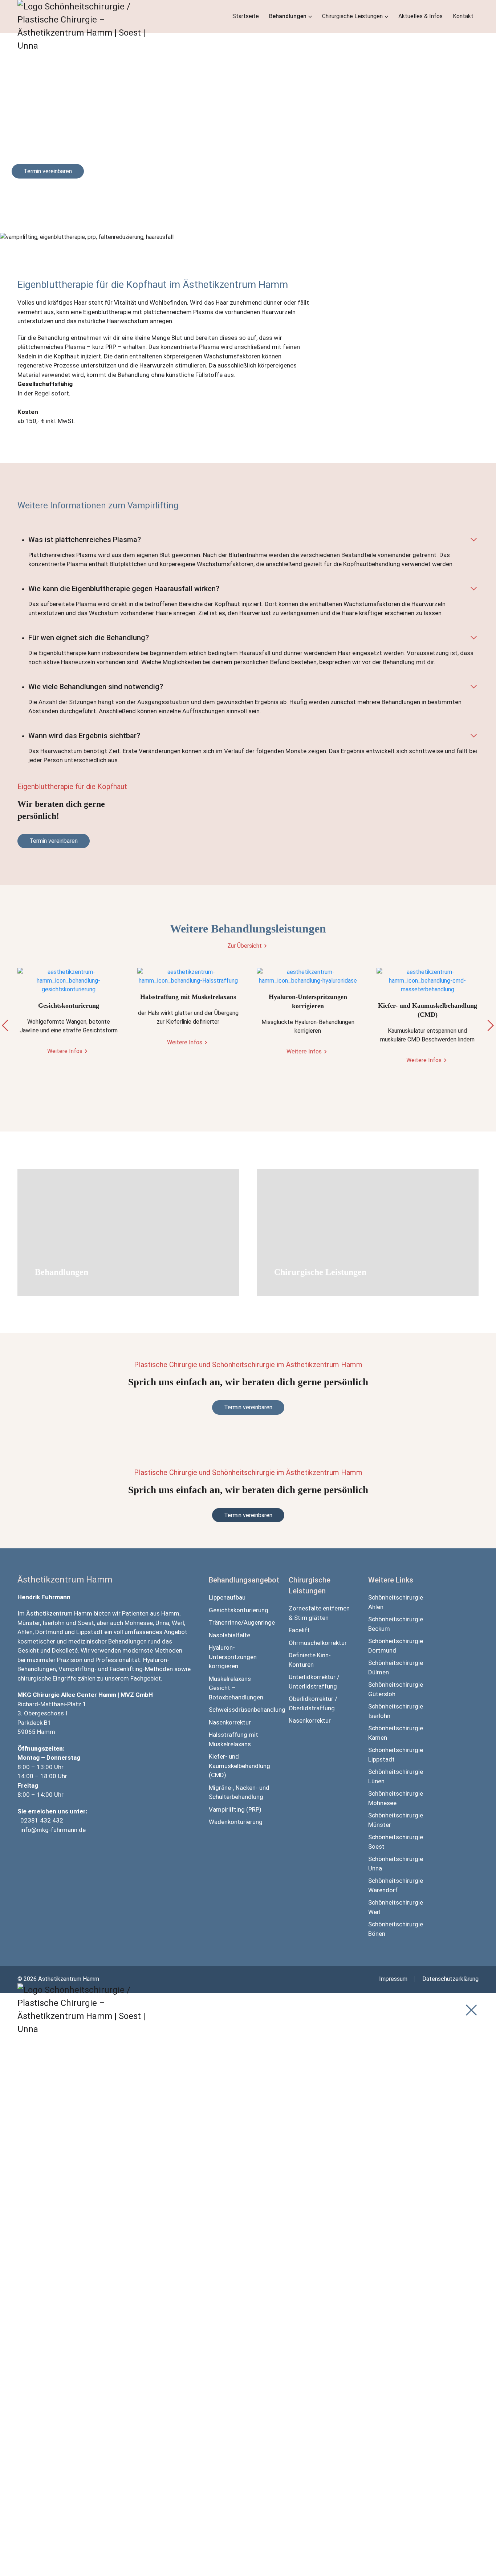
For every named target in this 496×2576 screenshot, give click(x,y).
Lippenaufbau (227, 1597)
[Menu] (471, 2010)
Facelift (299, 1630)
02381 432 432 (42, 1820)
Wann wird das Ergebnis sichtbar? (84, 736)
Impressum (393, 1979)
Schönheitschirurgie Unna (396, 1864)
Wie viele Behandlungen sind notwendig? (96, 687)
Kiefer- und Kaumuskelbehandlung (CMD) (239, 1766)
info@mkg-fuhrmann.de (53, 1830)
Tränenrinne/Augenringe (240, 1622)
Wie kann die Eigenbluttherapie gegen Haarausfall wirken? (124, 589)
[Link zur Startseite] (90, 69)
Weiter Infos (290, 1283)
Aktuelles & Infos (420, 16)
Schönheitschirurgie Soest (396, 1842)
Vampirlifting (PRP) (235, 1809)
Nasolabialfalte (229, 1635)
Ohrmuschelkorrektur (318, 1643)
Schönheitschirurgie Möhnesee (396, 1798)
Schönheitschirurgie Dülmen (396, 1667)
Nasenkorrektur (230, 1722)
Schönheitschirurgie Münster (396, 1820)
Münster (29, 1623)
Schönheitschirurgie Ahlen (396, 1602)
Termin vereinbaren (48, 171)
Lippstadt (90, 1632)
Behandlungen (288, 16)
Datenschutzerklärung (450, 1979)
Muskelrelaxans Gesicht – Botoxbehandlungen (236, 1688)
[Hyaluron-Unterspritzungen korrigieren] (308, 976)
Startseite (246, 16)
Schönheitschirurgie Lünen (396, 1776)
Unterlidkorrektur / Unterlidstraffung (314, 1682)
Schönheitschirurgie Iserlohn (396, 1711)
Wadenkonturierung (236, 1822)
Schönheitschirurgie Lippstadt (396, 1755)
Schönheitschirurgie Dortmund (396, 1646)
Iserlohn (54, 1623)
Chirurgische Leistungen (352, 16)
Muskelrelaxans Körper (152, 2258)
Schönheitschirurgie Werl (396, 1907)
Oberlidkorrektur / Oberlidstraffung (313, 1703)
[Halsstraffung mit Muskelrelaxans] (188, 976)
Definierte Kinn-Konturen (310, 1660)
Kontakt (463, 16)
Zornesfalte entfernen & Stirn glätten (319, 1613)
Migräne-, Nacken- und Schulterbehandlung (239, 1792)
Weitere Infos (65, 1051)
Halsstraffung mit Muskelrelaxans (233, 1739)
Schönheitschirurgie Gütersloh (396, 1689)
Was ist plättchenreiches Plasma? (85, 540)
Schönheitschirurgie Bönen (396, 1929)
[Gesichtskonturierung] (69, 981)
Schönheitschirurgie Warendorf (396, 1885)
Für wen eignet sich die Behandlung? (89, 638)
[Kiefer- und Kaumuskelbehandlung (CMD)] (428, 981)
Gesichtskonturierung (239, 1610)
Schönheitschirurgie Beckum (396, 1624)
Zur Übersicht (245, 946)
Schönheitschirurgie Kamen (396, 1733)
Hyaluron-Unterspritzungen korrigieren (233, 1657)
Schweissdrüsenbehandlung (240, 1710)
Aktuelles (133, 2499)
